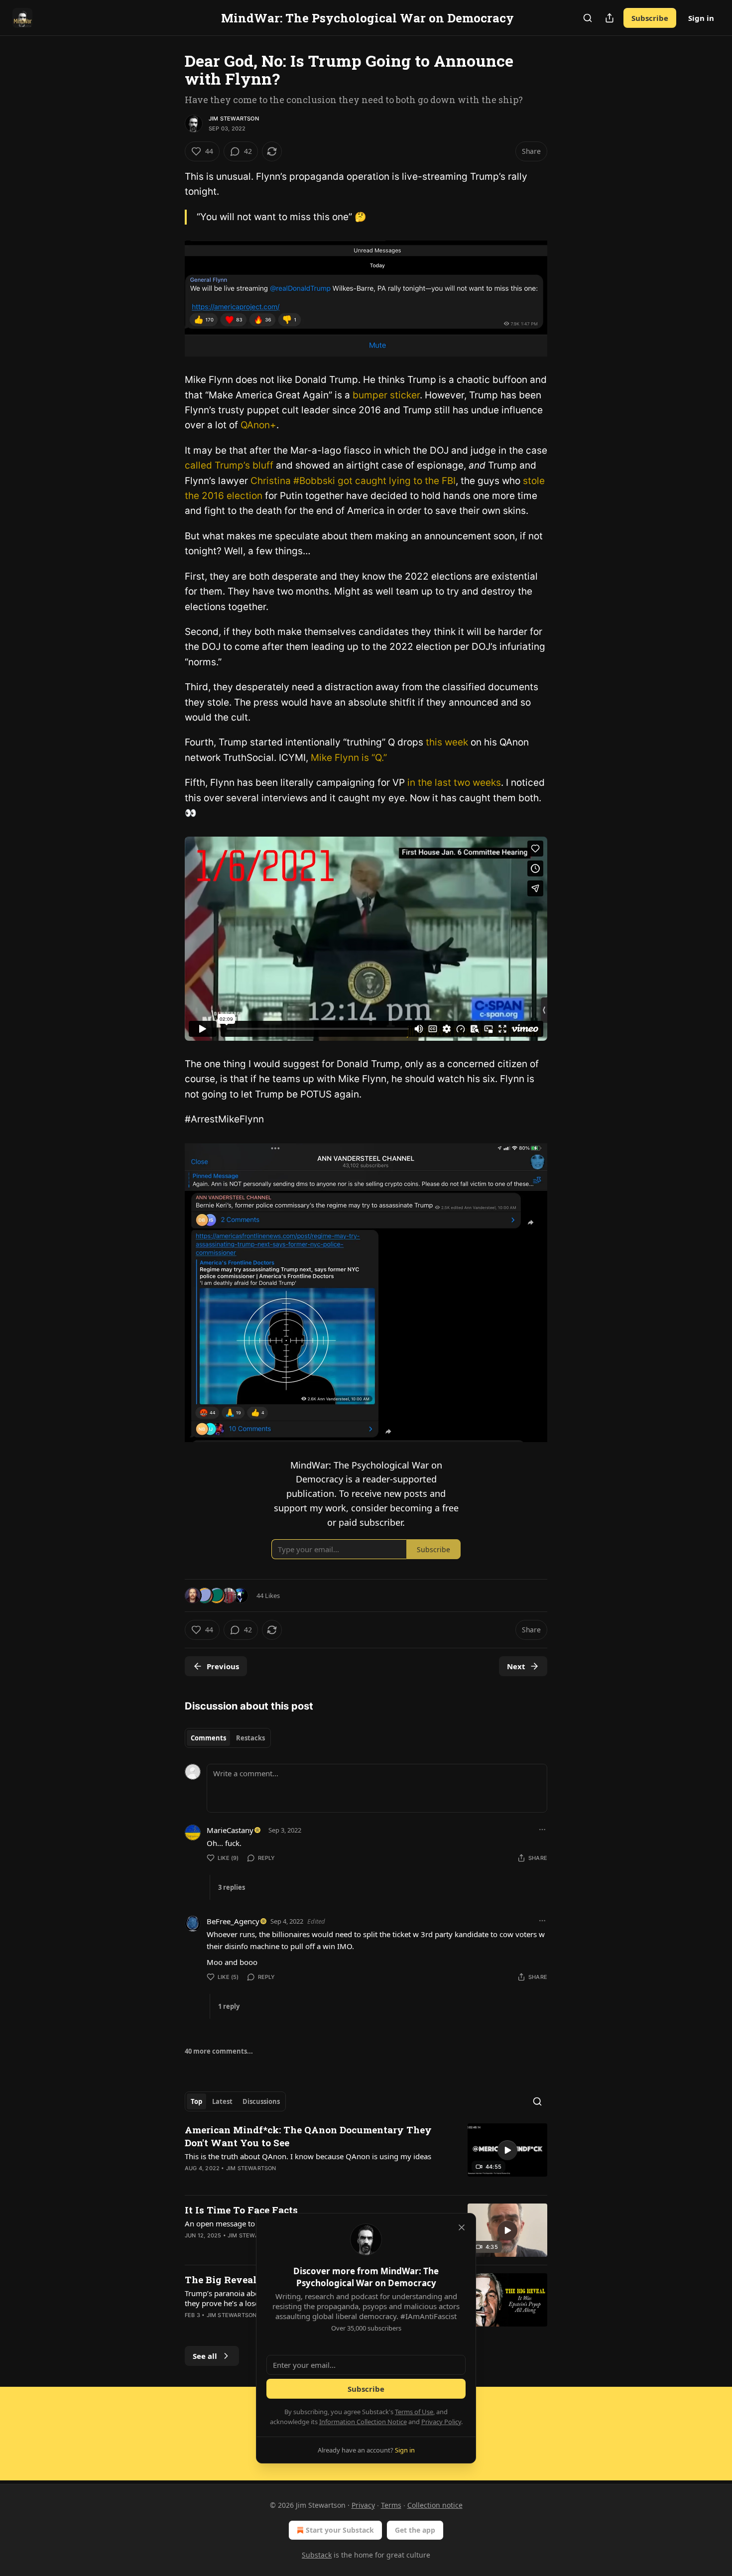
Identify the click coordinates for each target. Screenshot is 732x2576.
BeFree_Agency (233, 1921)
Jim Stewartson (234, 119)
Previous (223, 1666)
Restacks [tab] (250, 1738)
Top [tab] (196, 2101)
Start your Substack (340, 2530)
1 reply (229, 2006)
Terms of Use (414, 2412)
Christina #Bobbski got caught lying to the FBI (353, 481)
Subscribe (650, 18)
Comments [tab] (208, 1738)
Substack (317, 2555)
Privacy (363, 2505)
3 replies (232, 1887)
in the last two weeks (454, 783)
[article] (366, 2155)
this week (447, 742)
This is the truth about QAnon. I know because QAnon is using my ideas (308, 2156)
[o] (507, 2150)
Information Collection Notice (363, 2422)
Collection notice (435, 2505)
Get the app (415, 2530)
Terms (391, 2505)
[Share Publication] (610, 18)
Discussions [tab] (261, 2101)
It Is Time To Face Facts (241, 2210)
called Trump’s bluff (230, 465)
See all (205, 2356)
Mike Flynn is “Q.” (349, 758)
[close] (462, 2227)
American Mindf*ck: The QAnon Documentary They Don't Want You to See (308, 2136)
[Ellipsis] (542, 1830)
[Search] (588, 18)
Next (516, 1666)
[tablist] (228, 1738)
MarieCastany (230, 1830)
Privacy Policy (441, 2422)
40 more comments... (219, 2051)
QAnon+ (258, 425)
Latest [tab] (222, 2101)
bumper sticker (386, 395)
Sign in (701, 18)
